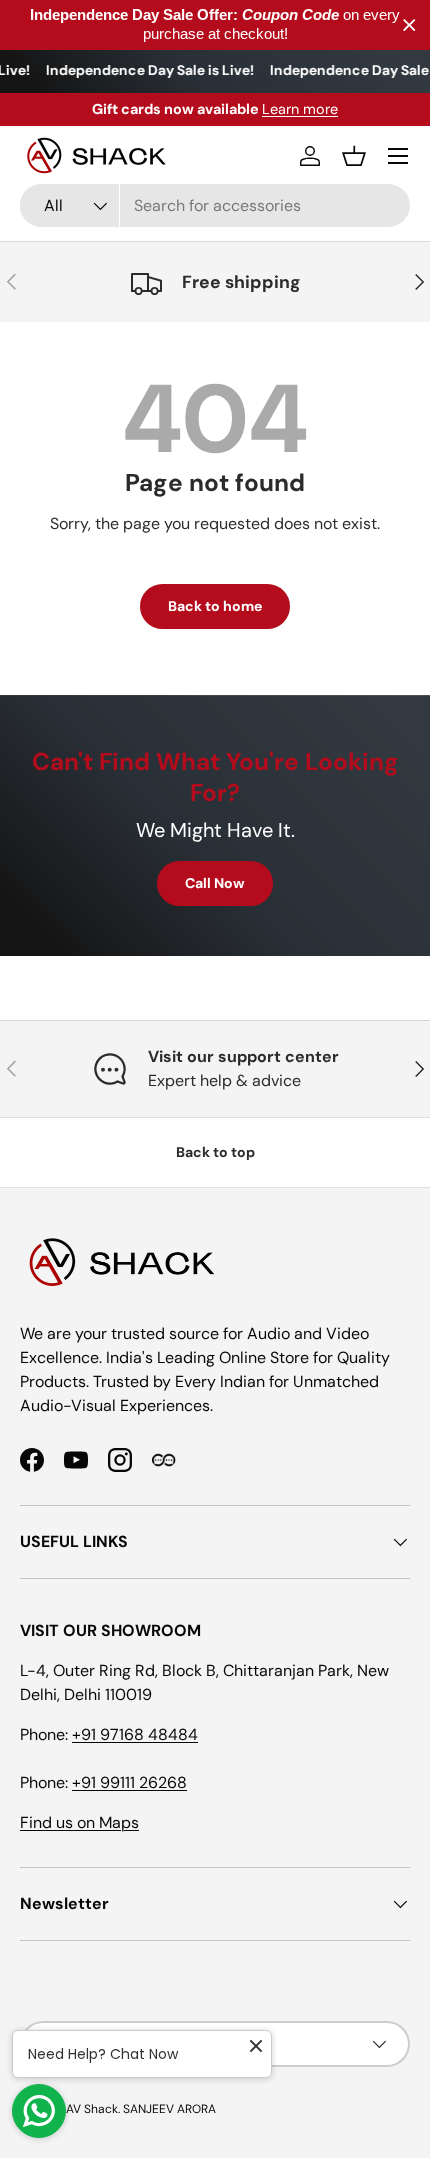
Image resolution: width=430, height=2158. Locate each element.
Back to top (215, 1152)
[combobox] (215, 205)
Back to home (215, 606)
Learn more (300, 109)
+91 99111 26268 (129, 1782)
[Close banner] (409, 25)
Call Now (215, 883)
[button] (354, 156)
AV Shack (92, 2109)
